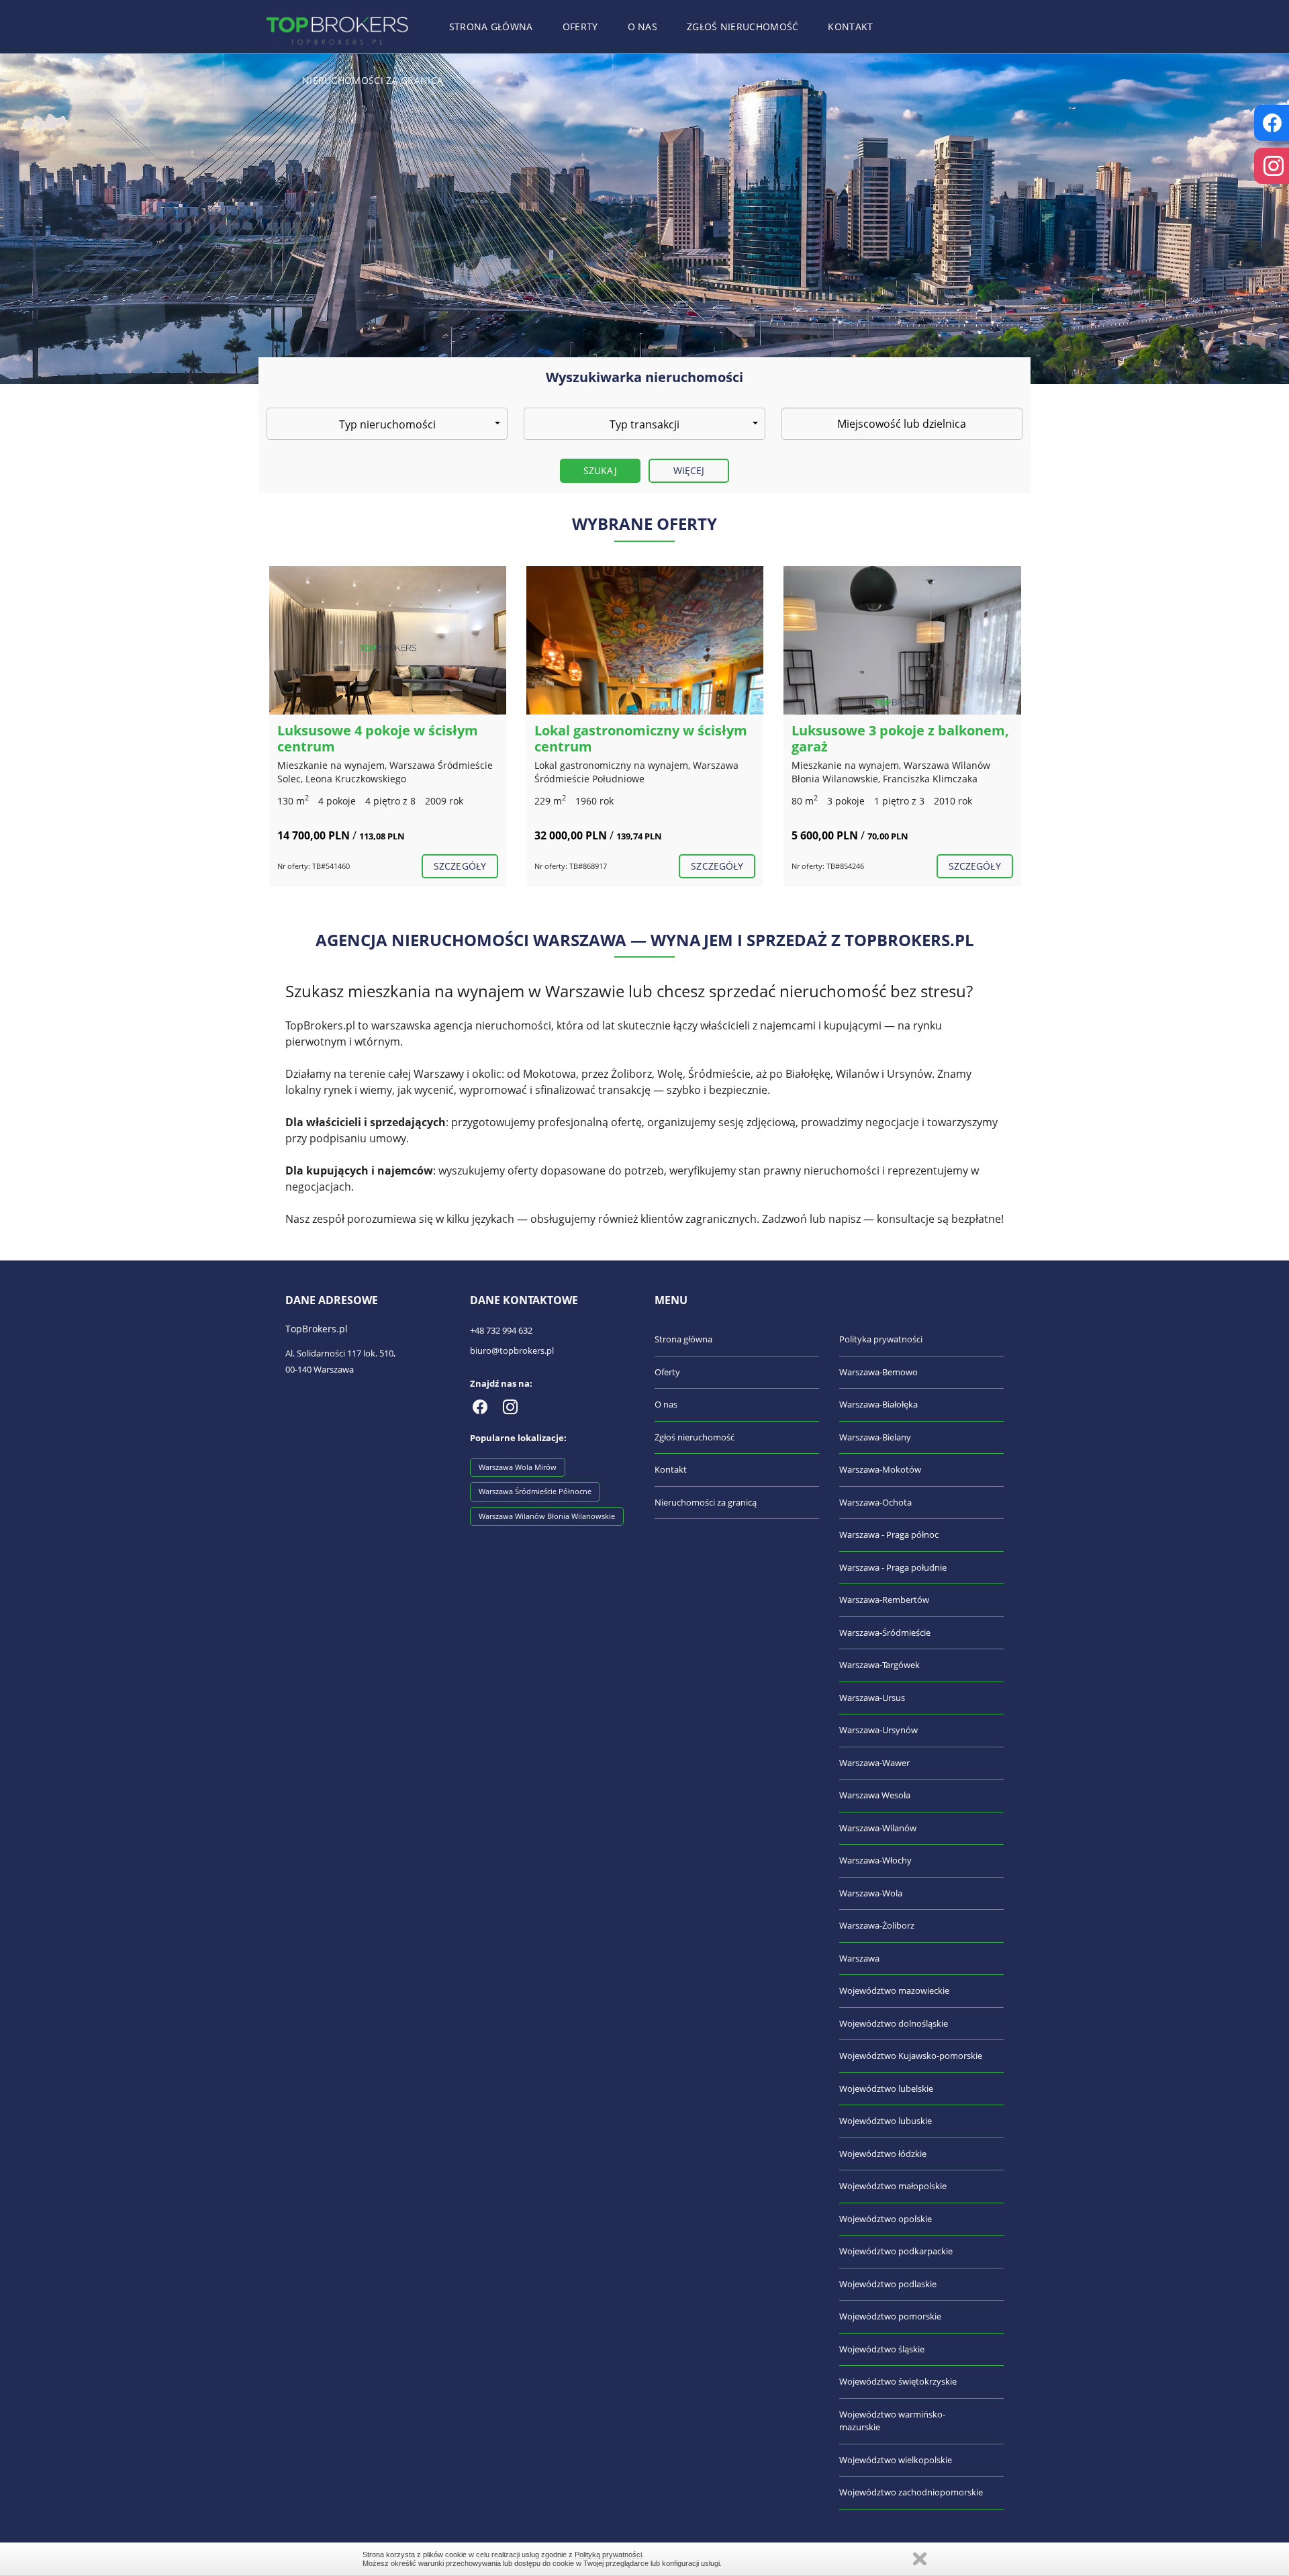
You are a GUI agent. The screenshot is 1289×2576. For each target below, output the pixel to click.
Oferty (580, 27)
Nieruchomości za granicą (373, 80)
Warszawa (859, 1958)
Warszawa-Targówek (879, 1665)
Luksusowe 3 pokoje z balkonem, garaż (900, 738)
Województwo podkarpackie (896, 2251)
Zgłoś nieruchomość (743, 27)
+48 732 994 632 (501, 1330)
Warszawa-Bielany (875, 1437)
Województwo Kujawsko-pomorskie (911, 2056)
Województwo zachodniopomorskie (911, 2492)
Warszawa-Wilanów (878, 1828)
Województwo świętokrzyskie (898, 2381)
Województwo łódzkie (883, 2154)
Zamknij (920, 2559)
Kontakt (850, 27)
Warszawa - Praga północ (889, 1534)
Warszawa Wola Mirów (518, 1467)
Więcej (689, 470)
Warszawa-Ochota (875, 1502)
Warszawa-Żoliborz (877, 1925)
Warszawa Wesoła (875, 1795)
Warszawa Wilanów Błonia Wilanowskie (547, 1516)
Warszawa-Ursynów (878, 1730)
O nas (643, 27)
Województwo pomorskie (890, 2316)
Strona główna (491, 27)
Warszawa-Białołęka (878, 1404)
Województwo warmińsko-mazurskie (892, 2421)
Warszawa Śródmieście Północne (535, 1491)
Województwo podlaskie (888, 2284)
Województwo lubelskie (886, 2088)
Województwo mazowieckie (894, 1990)
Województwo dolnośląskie (894, 2023)
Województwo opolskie (886, 2219)
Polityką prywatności (608, 2555)
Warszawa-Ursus (872, 1698)
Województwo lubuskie (886, 2121)
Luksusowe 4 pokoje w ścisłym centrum (378, 738)
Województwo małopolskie (893, 2186)
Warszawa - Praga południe (893, 1567)
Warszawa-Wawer (874, 1763)
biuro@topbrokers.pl (512, 1350)
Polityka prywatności (881, 1339)
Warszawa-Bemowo (878, 1372)
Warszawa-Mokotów (880, 1469)
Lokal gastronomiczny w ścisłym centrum (641, 738)
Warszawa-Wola (871, 1893)
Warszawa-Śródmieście (885, 1632)
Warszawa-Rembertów (884, 1600)
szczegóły (460, 866)
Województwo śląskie (882, 2349)
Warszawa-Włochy (875, 1860)
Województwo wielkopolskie (896, 2460)
